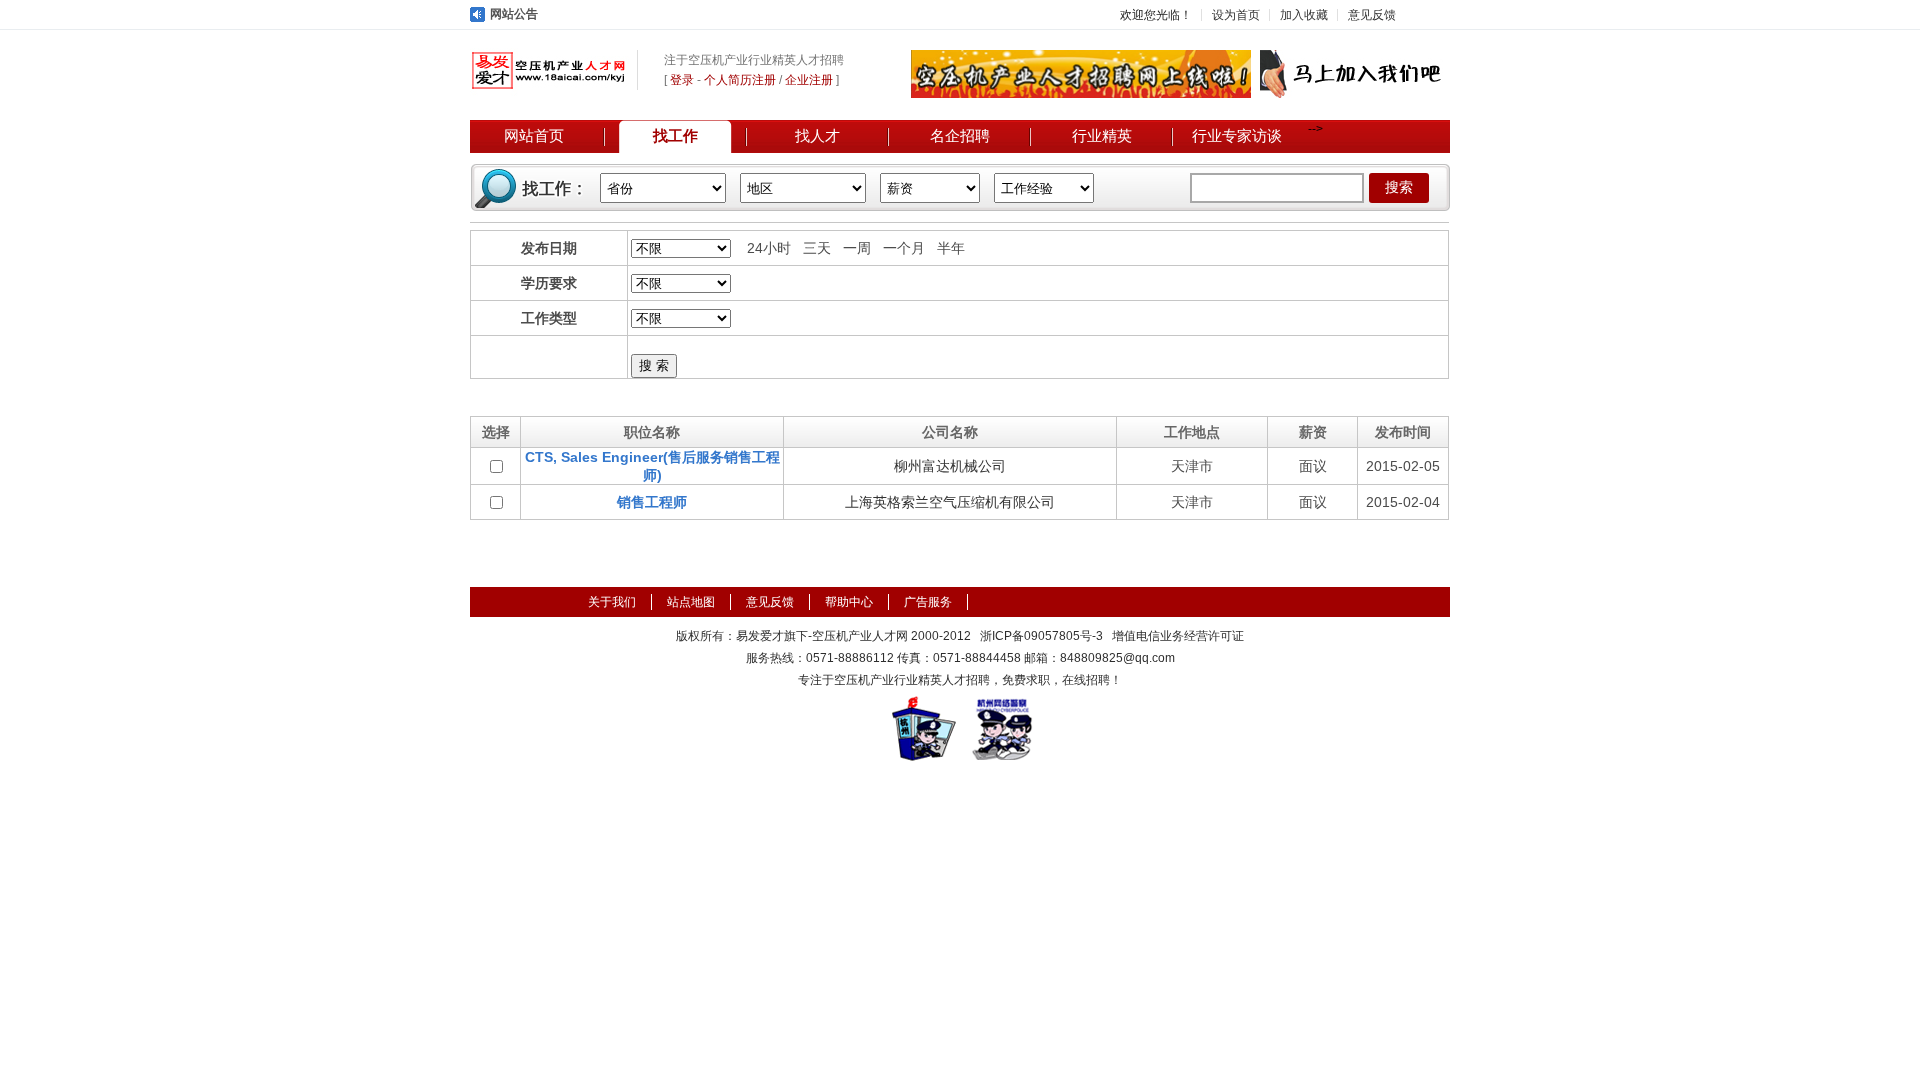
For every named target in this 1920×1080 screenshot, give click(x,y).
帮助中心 (849, 602)
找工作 (675, 136)
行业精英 (1102, 136)
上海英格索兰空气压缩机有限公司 (950, 502)
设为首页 (1236, 15)
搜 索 (654, 365)
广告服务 (928, 602)
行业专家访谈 (1237, 136)
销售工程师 (652, 502)
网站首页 (534, 136)
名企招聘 (960, 136)
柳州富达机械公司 (950, 466)
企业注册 (809, 80)
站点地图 (691, 602)
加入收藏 (1304, 15)
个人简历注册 (740, 80)
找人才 (817, 136)
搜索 (1399, 187)
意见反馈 (1372, 15)
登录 (682, 80)
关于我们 (612, 602)
